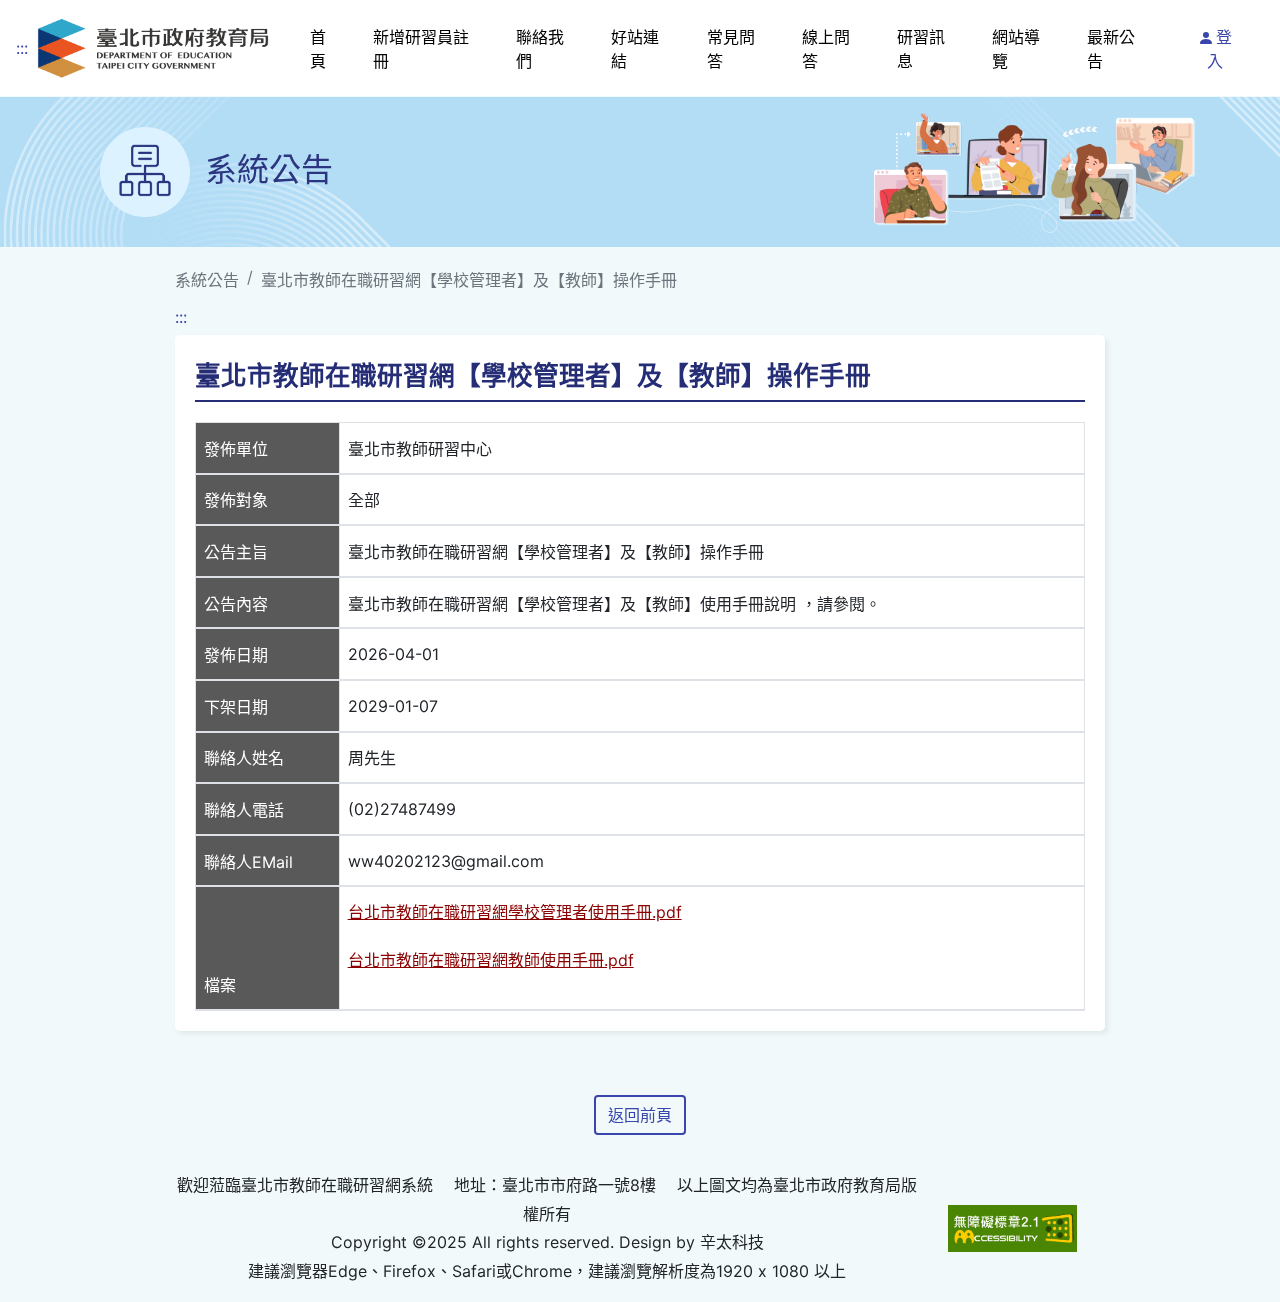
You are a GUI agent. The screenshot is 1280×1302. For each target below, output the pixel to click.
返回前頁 (640, 1115)
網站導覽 (1016, 49)
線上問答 (826, 49)
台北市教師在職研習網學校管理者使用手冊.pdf (515, 912)
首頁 (318, 49)
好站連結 (635, 49)
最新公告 (1111, 49)
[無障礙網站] (1012, 1228)
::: (22, 48)
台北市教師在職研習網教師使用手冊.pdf (491, 960)
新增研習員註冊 (421, 49)
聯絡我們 (540, 49)
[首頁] (153, 48)
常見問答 (731, 49)
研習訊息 (921, 49)
